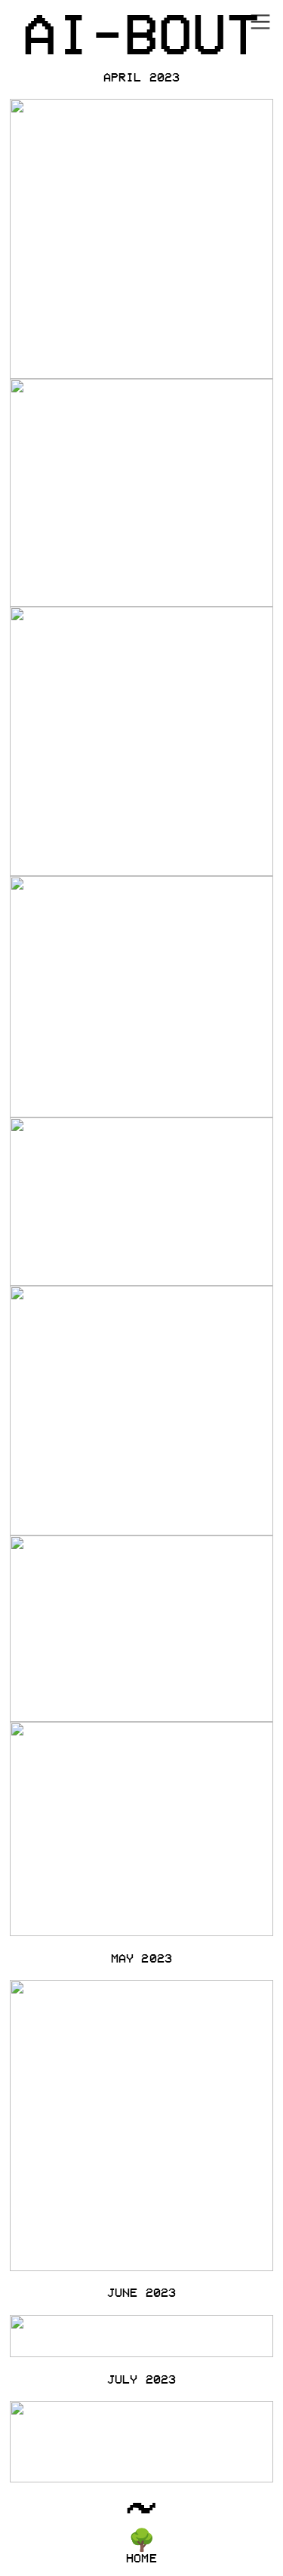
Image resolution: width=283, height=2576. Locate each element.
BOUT (192, 32)
